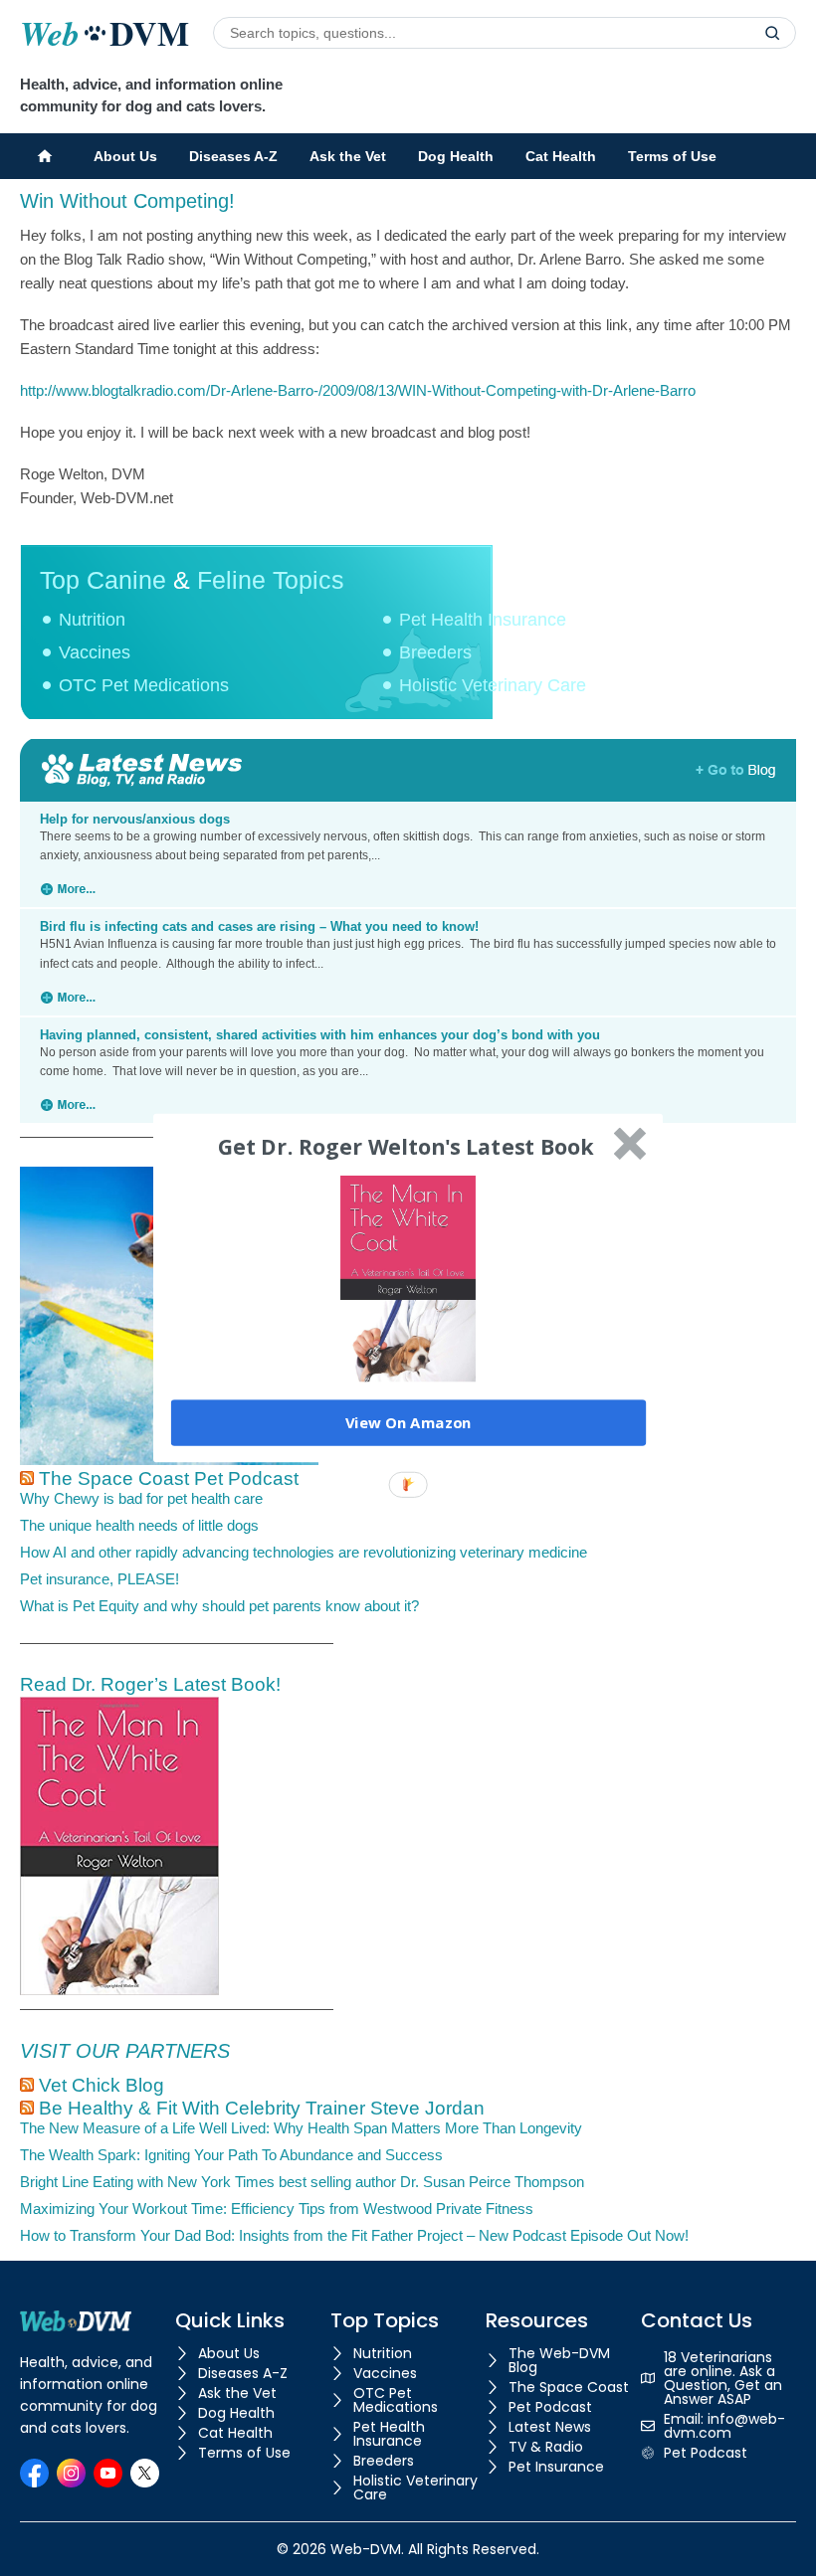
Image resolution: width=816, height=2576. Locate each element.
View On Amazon (408, 1422)
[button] (406, 1147)
